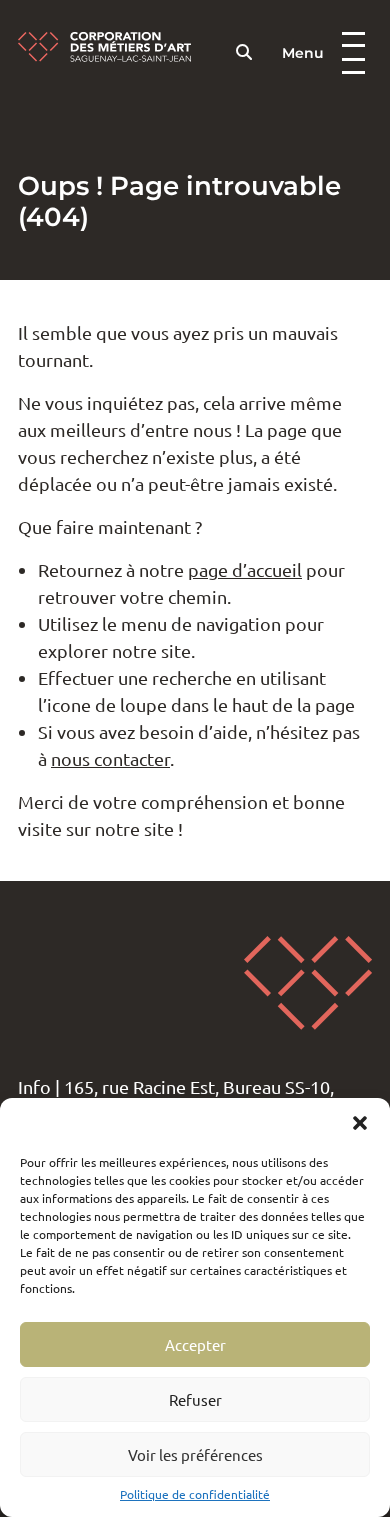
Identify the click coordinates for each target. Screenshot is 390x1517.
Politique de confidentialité (195, 1494)
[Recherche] (244, 52)
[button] (360, 1123)
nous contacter (110, 758)
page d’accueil (245, 569)
